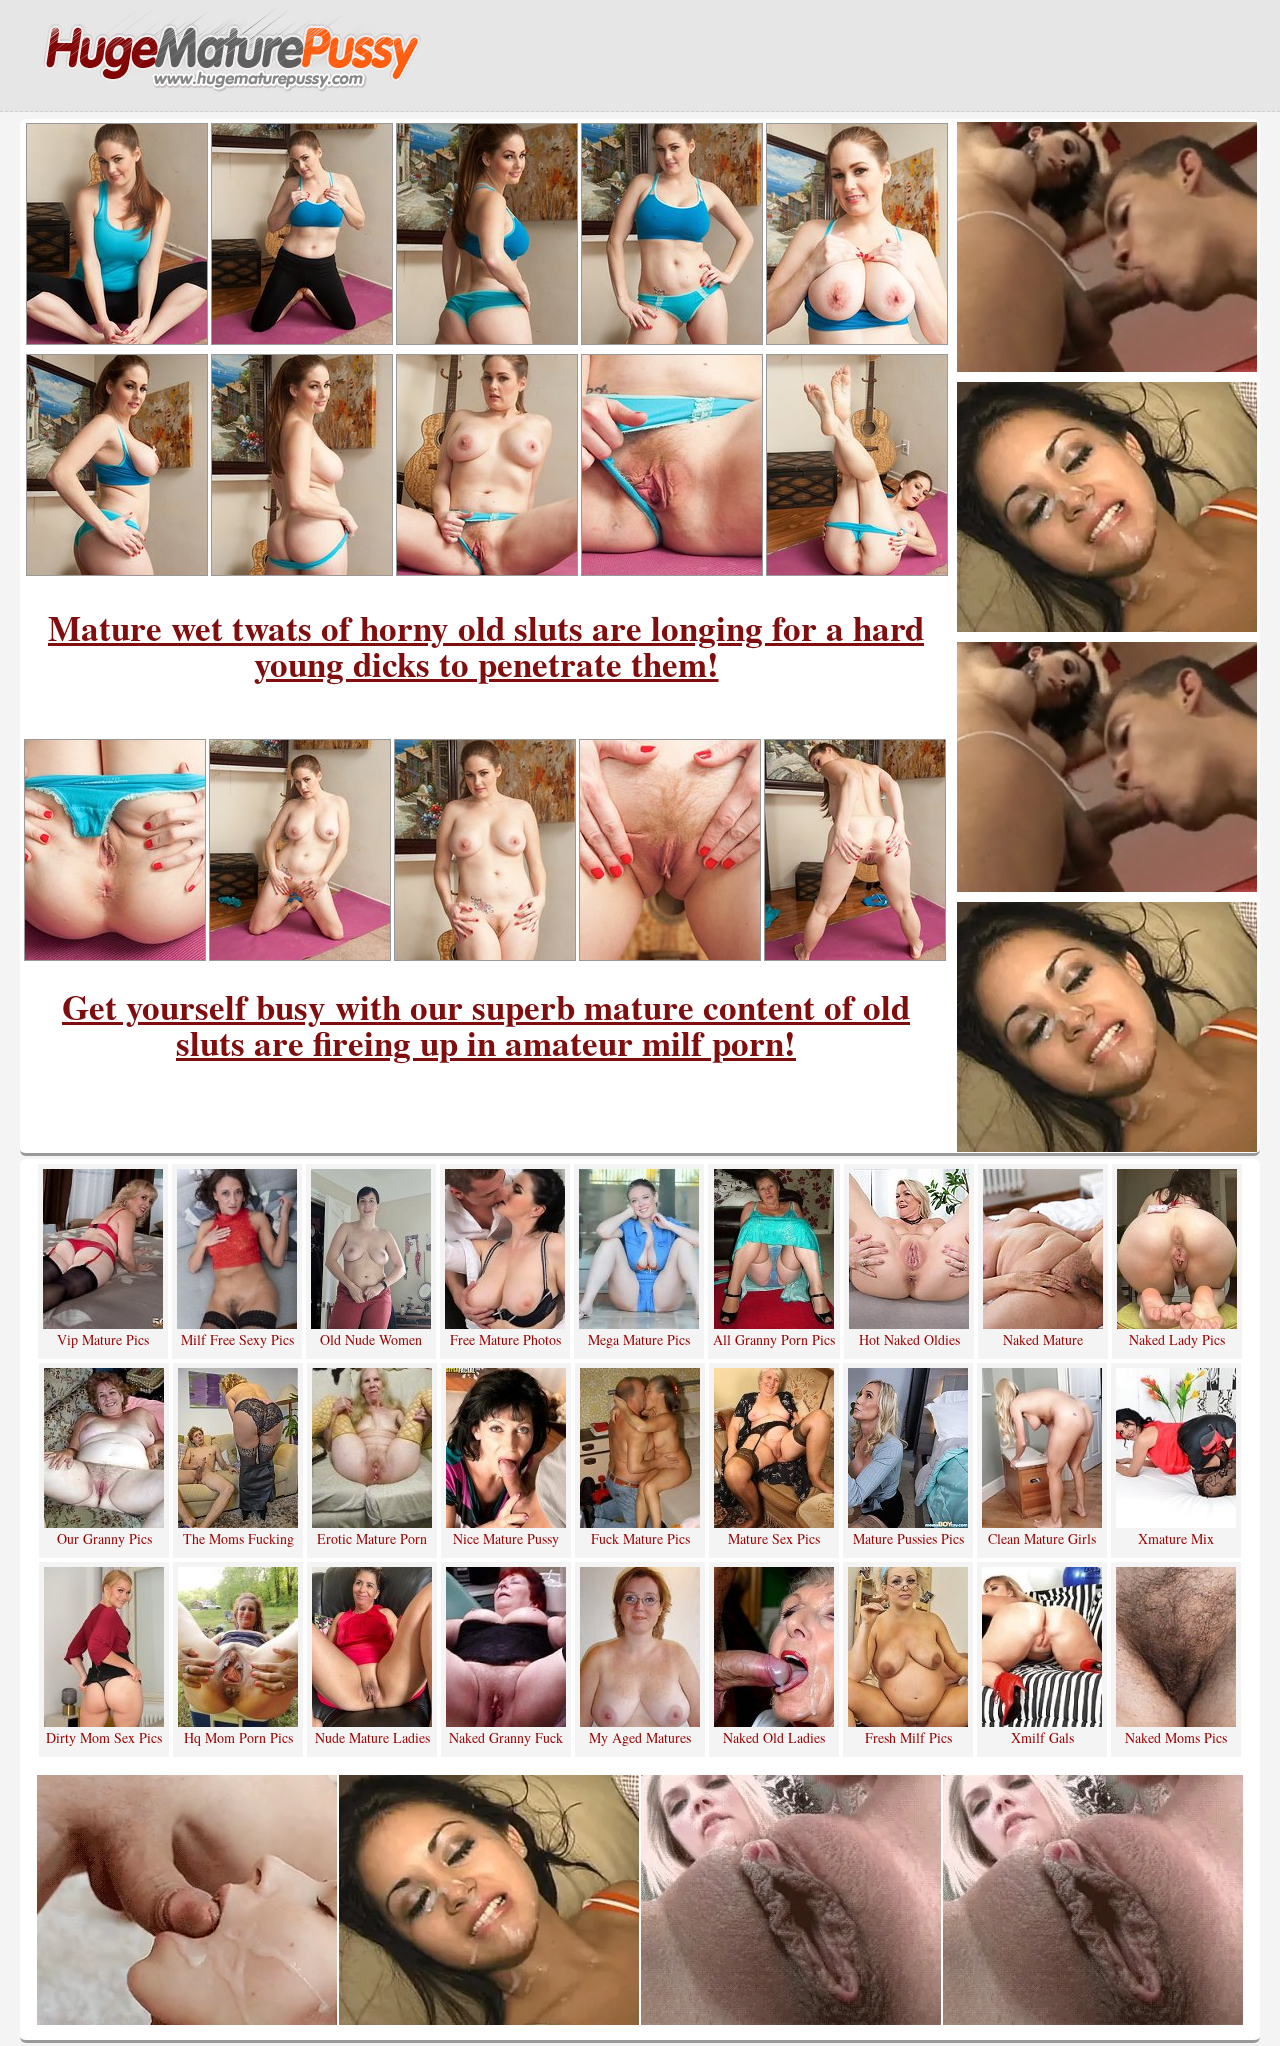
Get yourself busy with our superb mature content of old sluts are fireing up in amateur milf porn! (486, 1024)
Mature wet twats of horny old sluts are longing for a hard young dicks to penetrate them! (486, 645)
